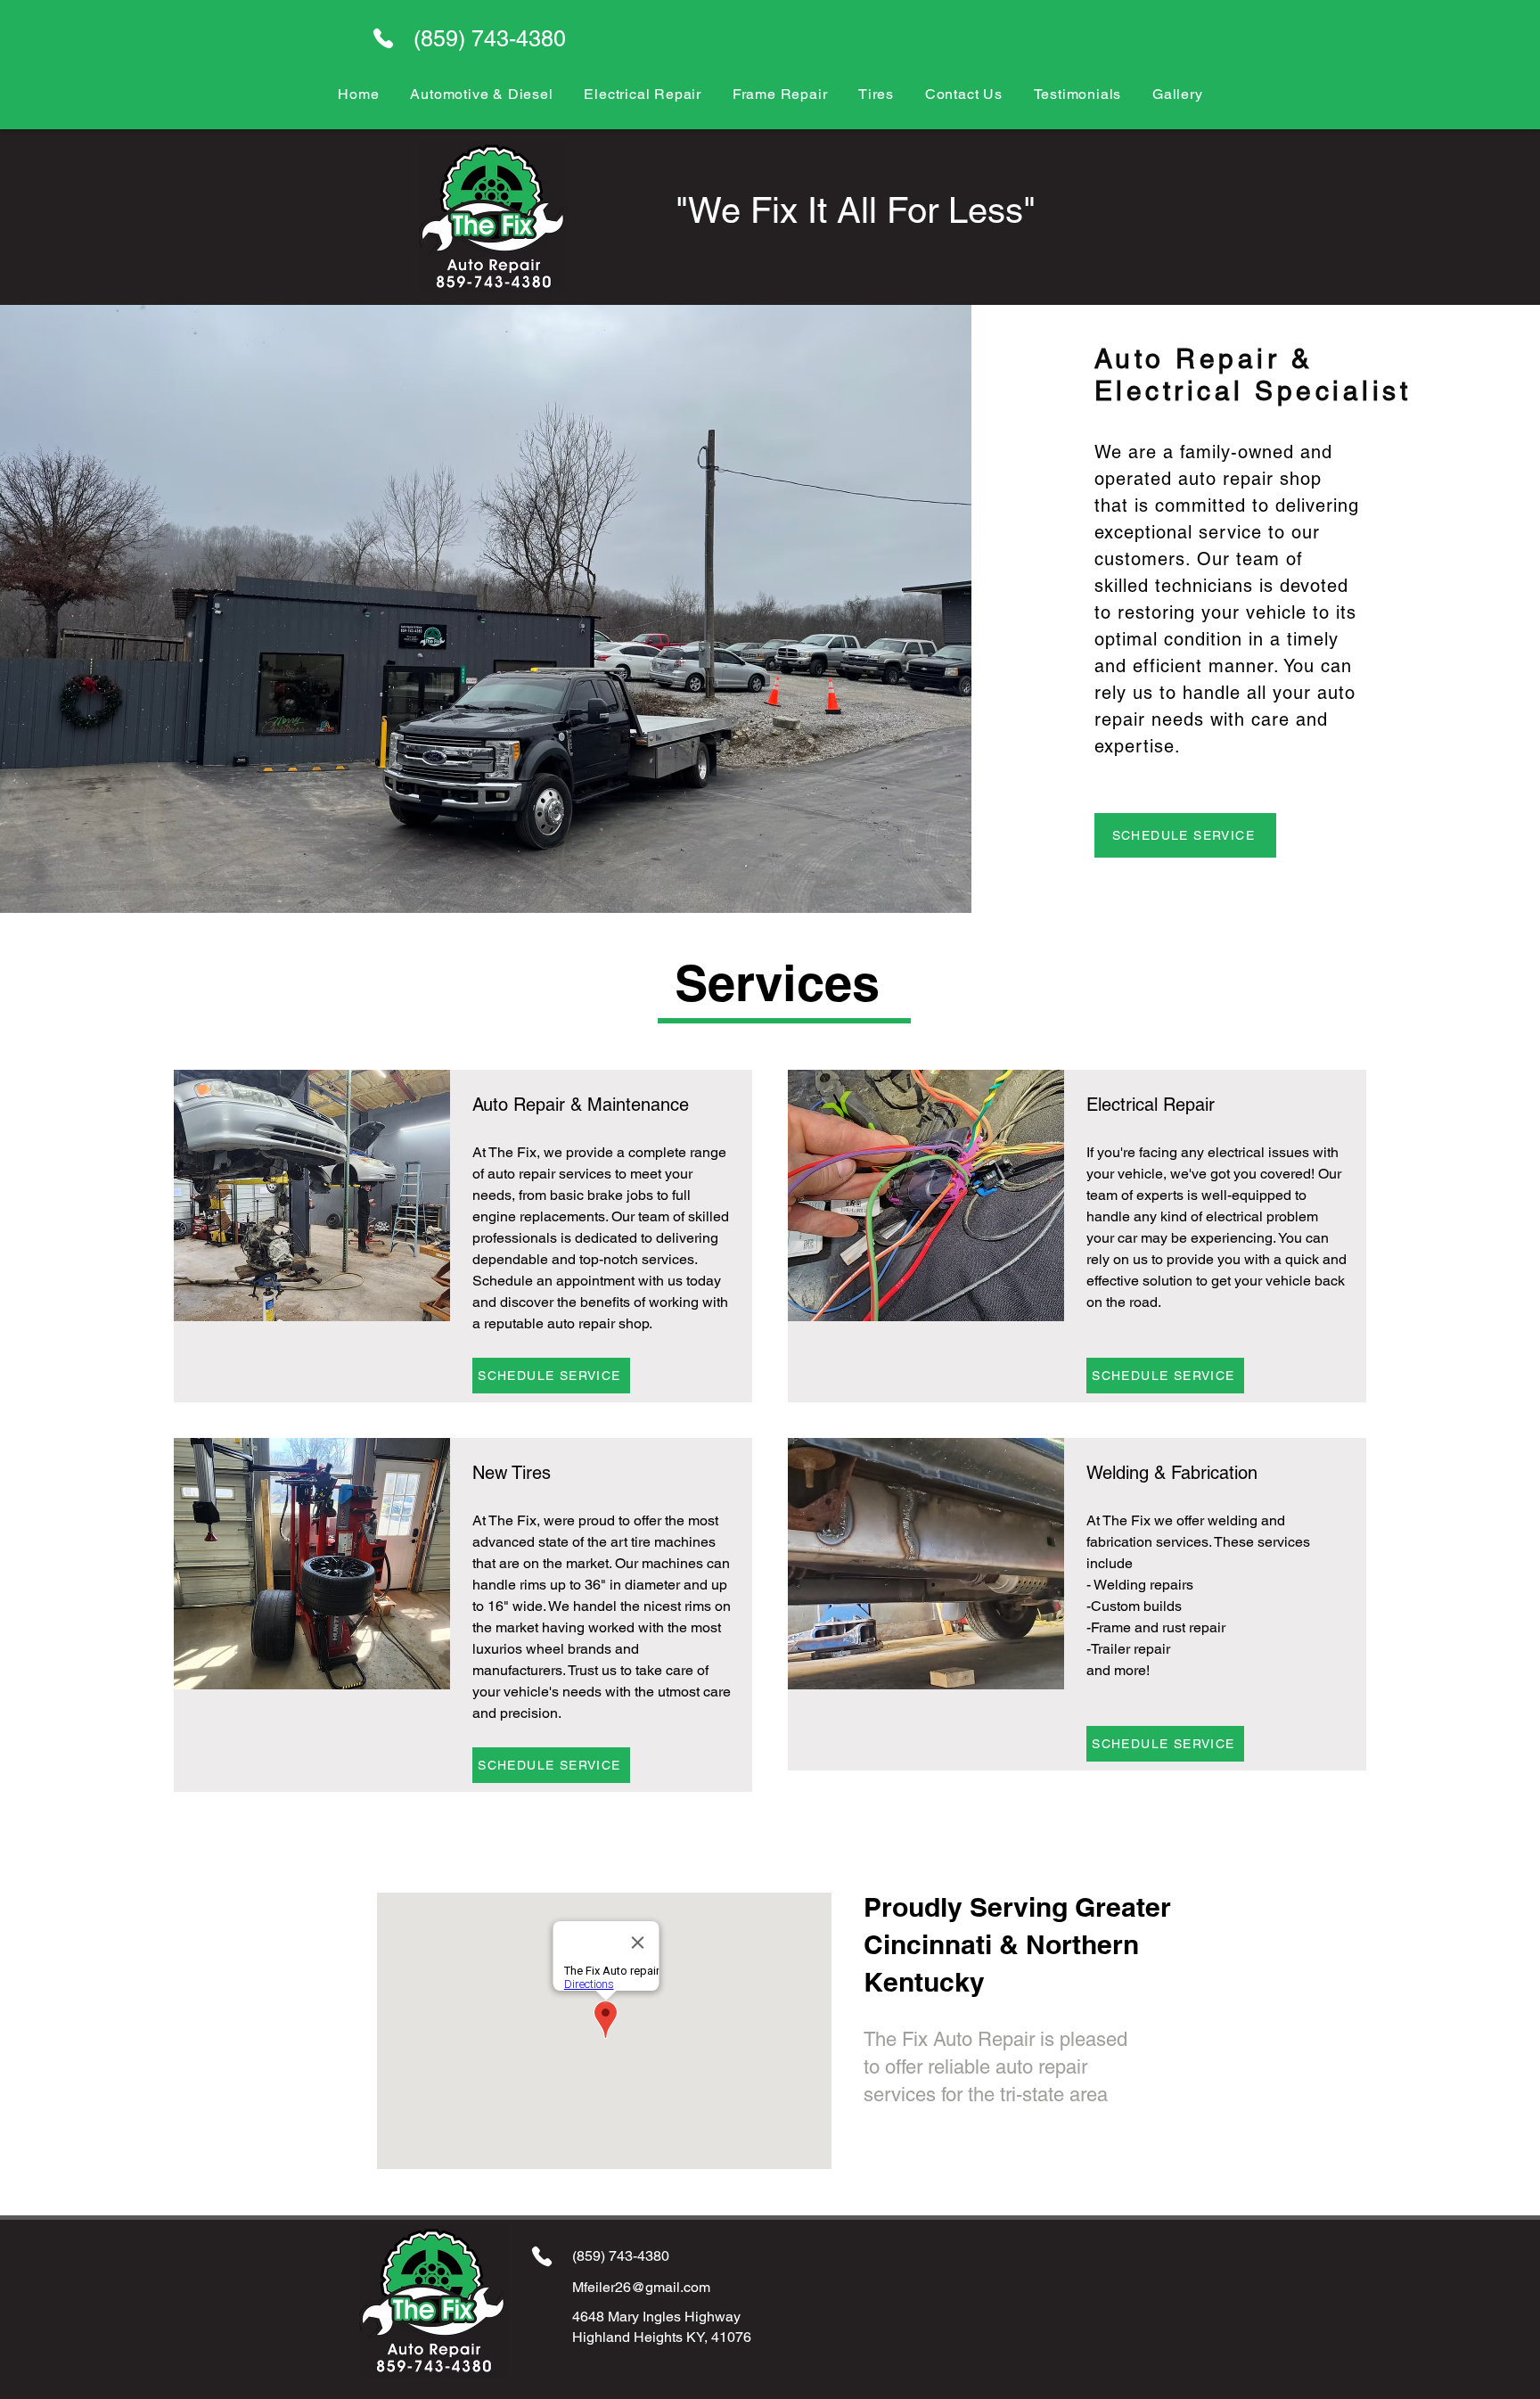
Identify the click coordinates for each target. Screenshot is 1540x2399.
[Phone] (383, 38)
